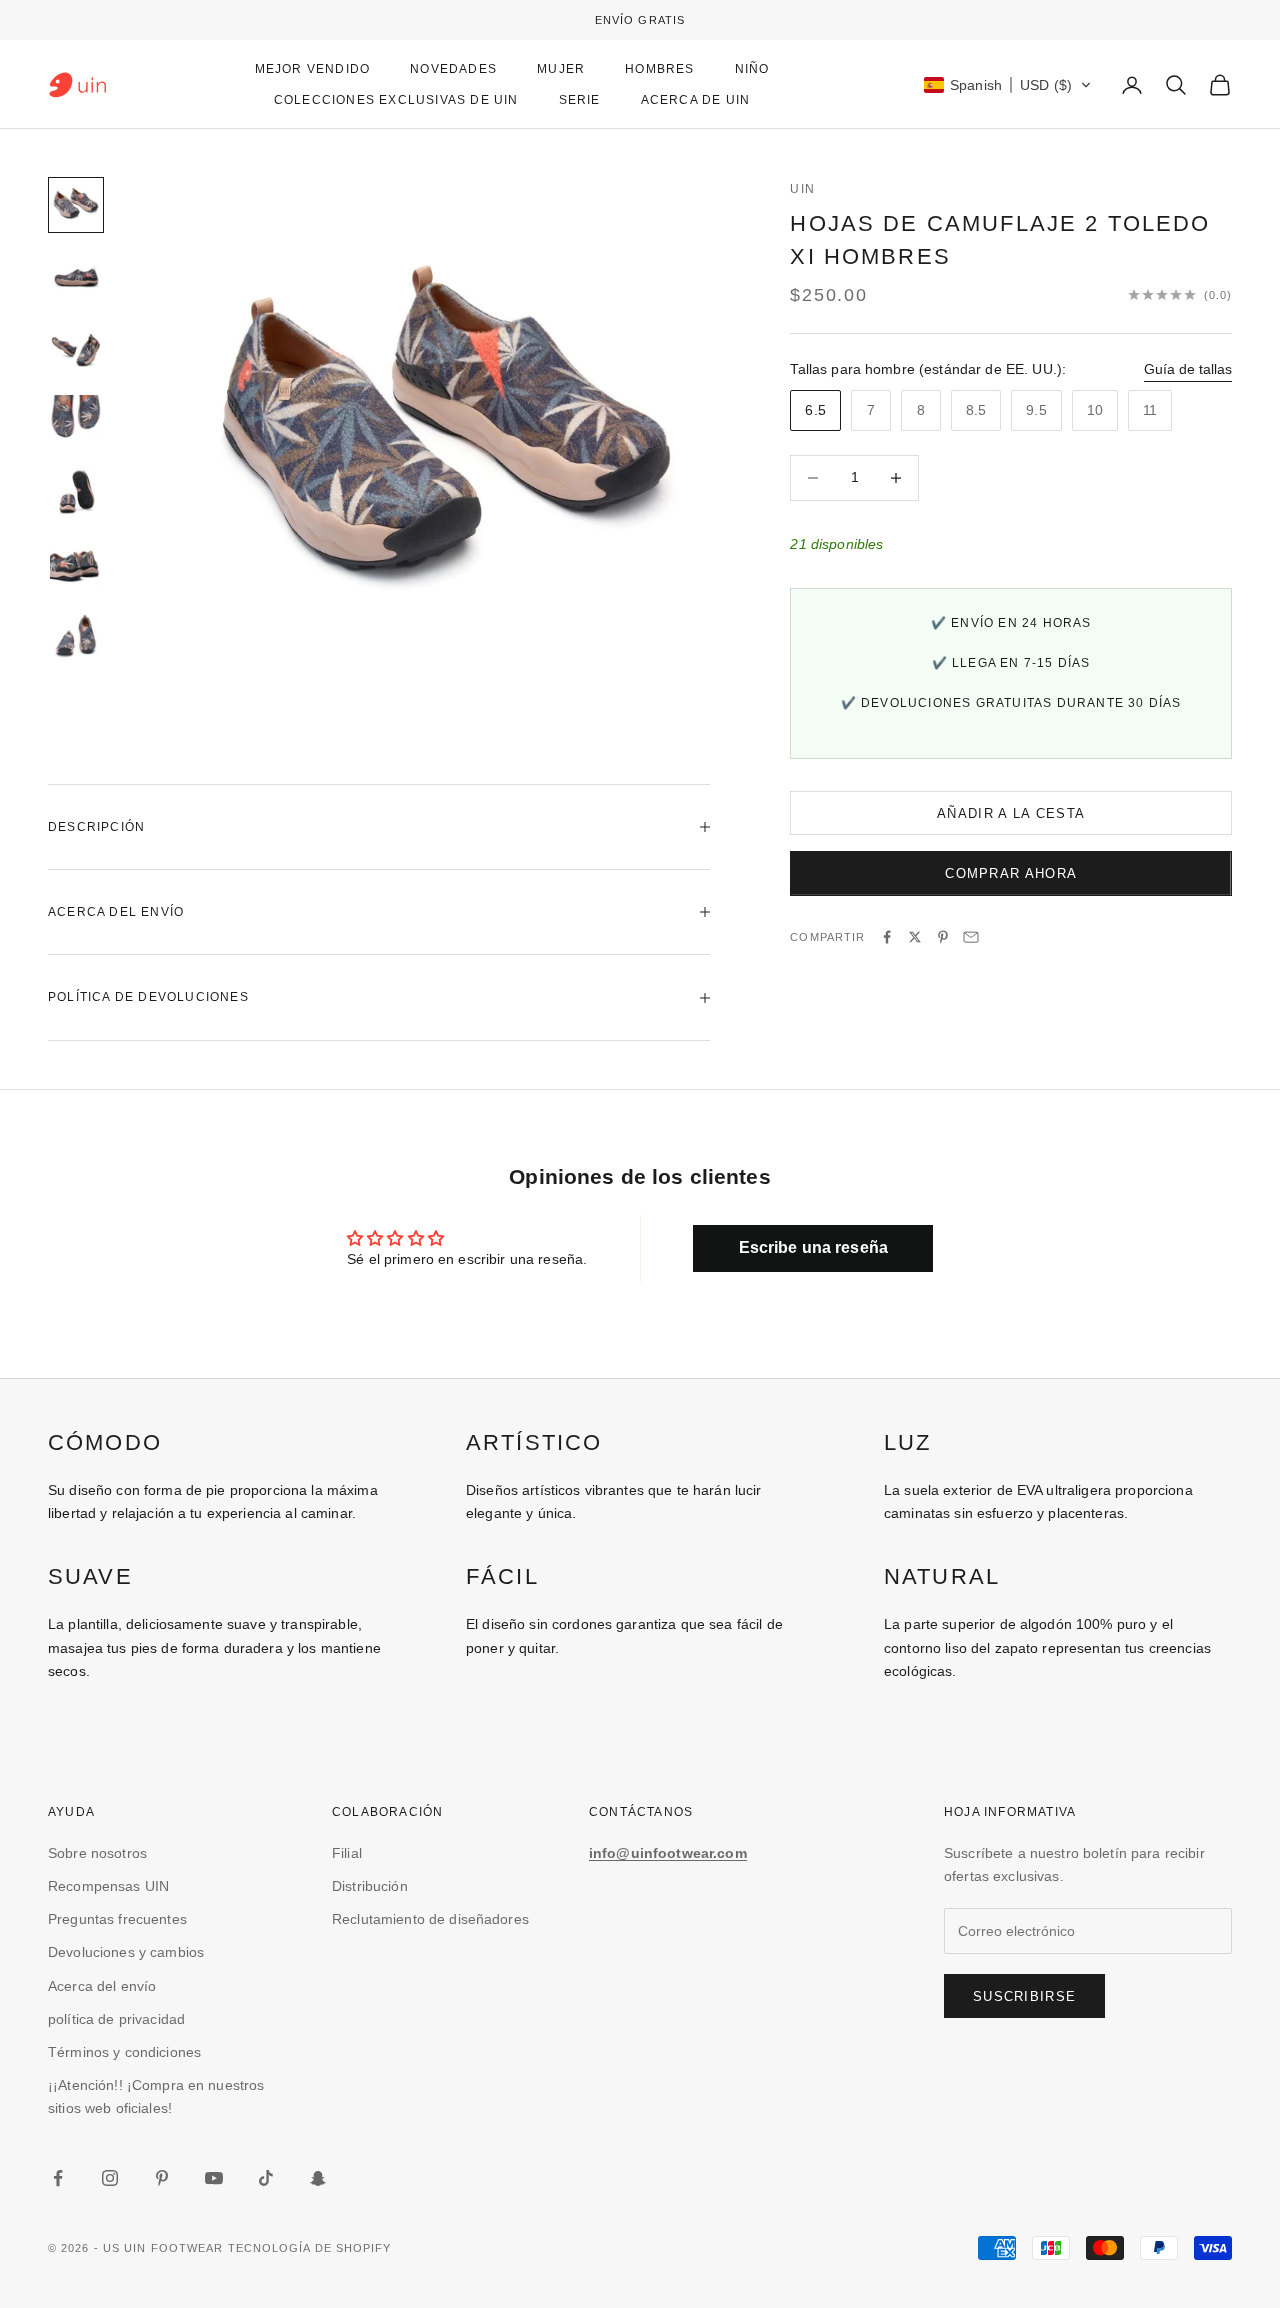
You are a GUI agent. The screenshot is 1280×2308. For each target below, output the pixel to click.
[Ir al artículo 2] (76, 277)
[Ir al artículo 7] (76, 637)
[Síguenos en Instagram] (110, 2178)
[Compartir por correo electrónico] (971, 937)
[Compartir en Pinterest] (943, 937)
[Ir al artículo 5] (76, 493)
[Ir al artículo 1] (76, 205)
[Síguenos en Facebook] (58, 2178)
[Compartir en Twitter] (915, 937)
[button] (1008, 85)
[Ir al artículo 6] (76, 565)
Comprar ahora (1011, 873)
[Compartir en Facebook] (887, 937)
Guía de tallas (1188, 369)
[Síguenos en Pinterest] (162, 2178)
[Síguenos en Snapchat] (318, 2178)
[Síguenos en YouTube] (214, 2178)
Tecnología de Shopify (310, 2248)
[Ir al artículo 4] (76, 421)
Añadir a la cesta (1011, 813)
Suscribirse (1024, 1996)
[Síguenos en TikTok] (266, 2178)
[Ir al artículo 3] (76, 349)
